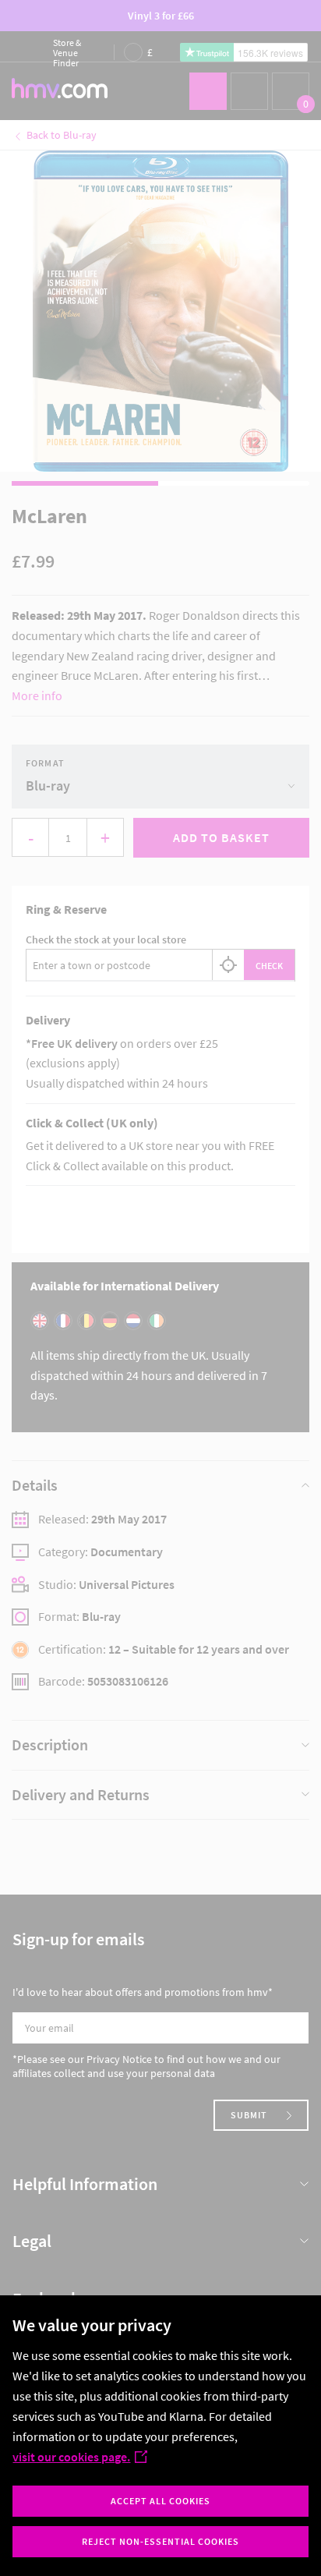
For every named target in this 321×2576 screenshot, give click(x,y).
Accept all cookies (160, 2501)
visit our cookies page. (71, 2457)
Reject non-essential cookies (160, 2541)
